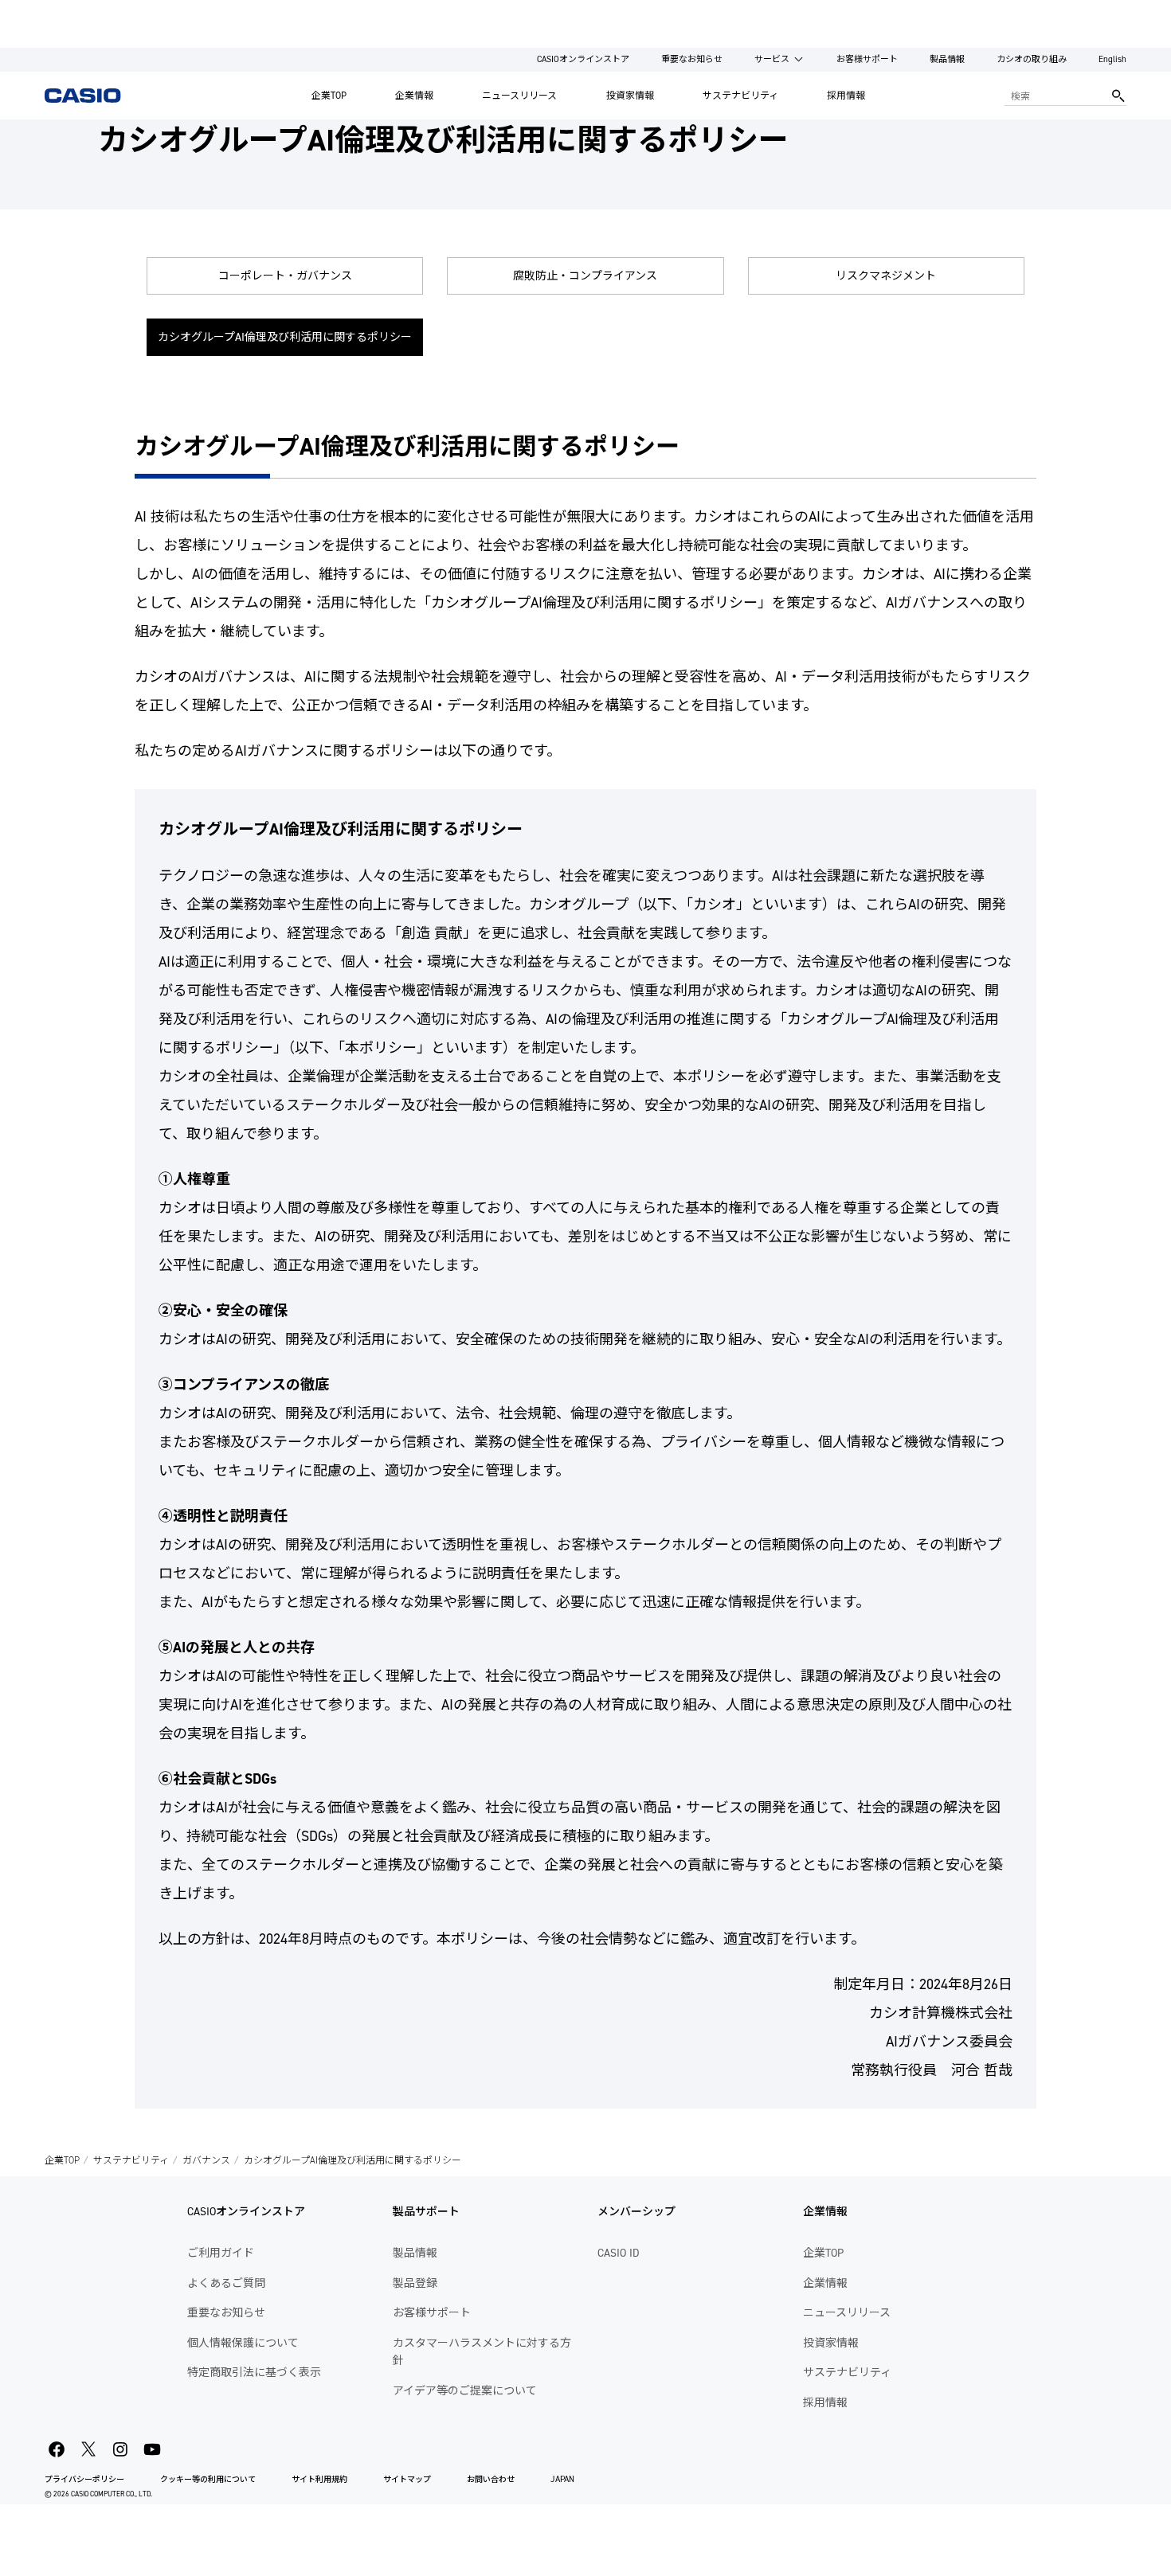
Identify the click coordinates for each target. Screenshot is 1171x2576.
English (1112, 59)
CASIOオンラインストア (583, 59)
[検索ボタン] (1118, 96)
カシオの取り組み (1032, 59)
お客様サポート (867, 59)
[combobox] (1054, 96)
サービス (772, 59)
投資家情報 (630, 96)
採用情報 (846, 96)
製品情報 (947, 59)
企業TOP (329, 96)
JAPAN (562, 2479)
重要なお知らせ (692, 59)
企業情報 (414, 96)
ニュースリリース (519, 96)
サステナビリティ (740, 96)
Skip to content (43, 12)
